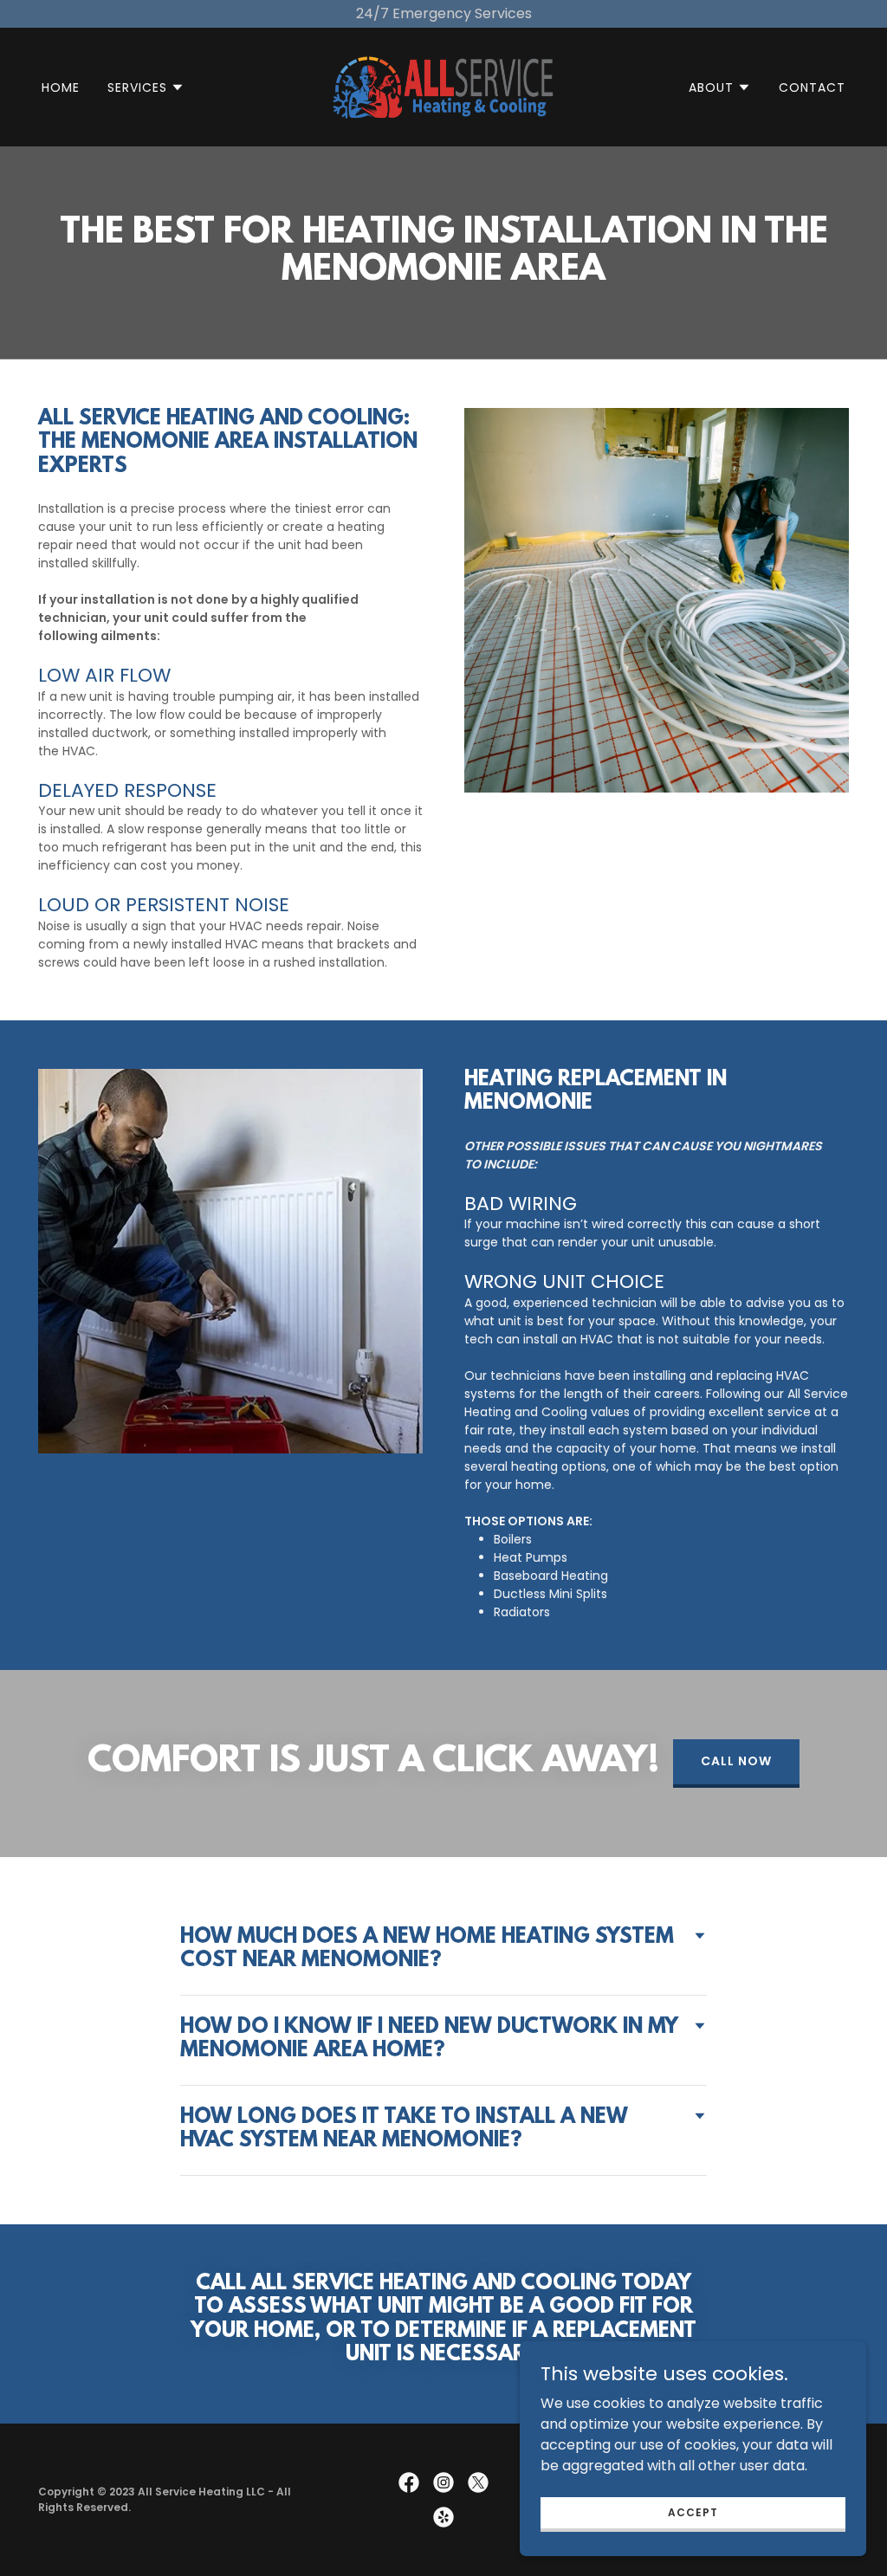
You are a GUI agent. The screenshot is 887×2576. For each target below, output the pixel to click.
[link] (443, 86)
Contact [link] (812, 87)
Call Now (736, 1761)
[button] (146, 87)
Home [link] (61, 87)
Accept (693, 2511)
